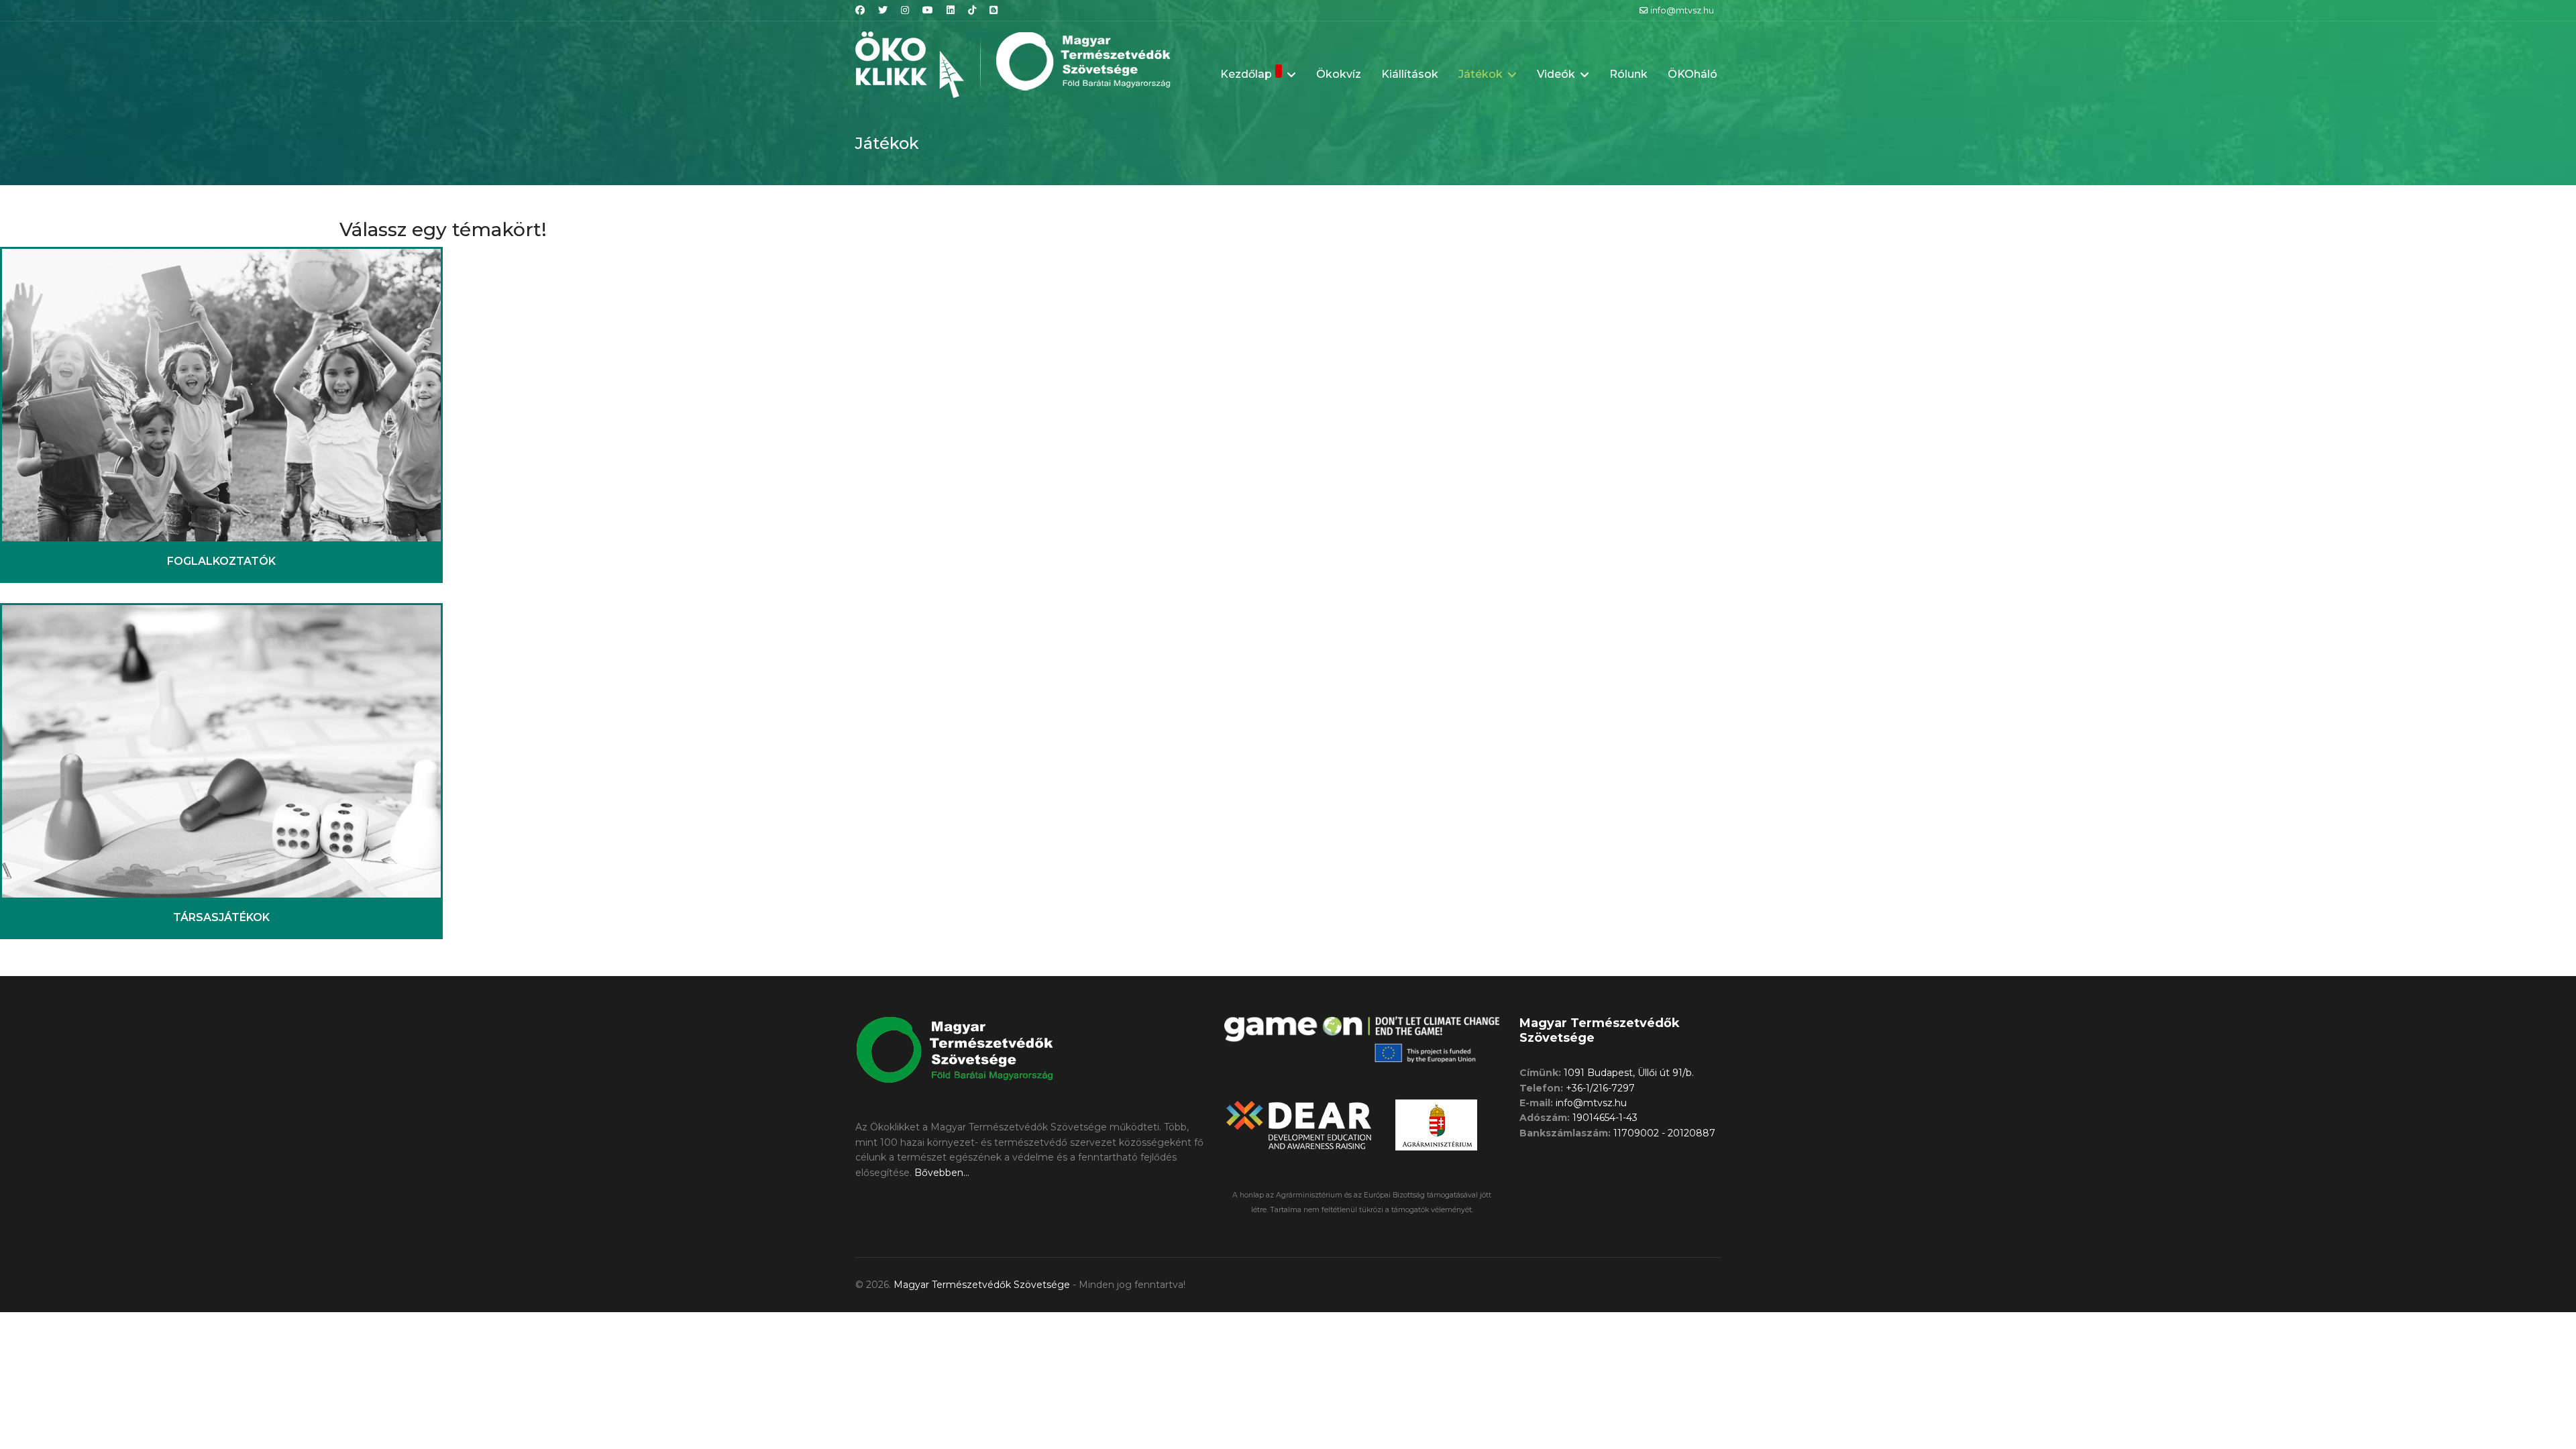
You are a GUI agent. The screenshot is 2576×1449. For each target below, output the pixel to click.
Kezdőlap (1246, 74)
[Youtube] (928, 10)
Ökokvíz (1339, 74)
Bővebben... (942, 1173)
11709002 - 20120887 (1664, 1133)
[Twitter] (883, 10)
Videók (1556, 74)
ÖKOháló (1693, 74)
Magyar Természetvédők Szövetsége (982, 1285)
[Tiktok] (972, 10)
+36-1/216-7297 (1600, 1088)
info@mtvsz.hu (1682, 10)
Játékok (1481, 74)
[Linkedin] (951, 10)
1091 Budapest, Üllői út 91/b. (1629, 1073)
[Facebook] (860, 10)
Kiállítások (1410, 74)
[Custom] (994, 10)
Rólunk (1628, 74)
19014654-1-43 (1605, 1118)
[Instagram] (905, 10)
